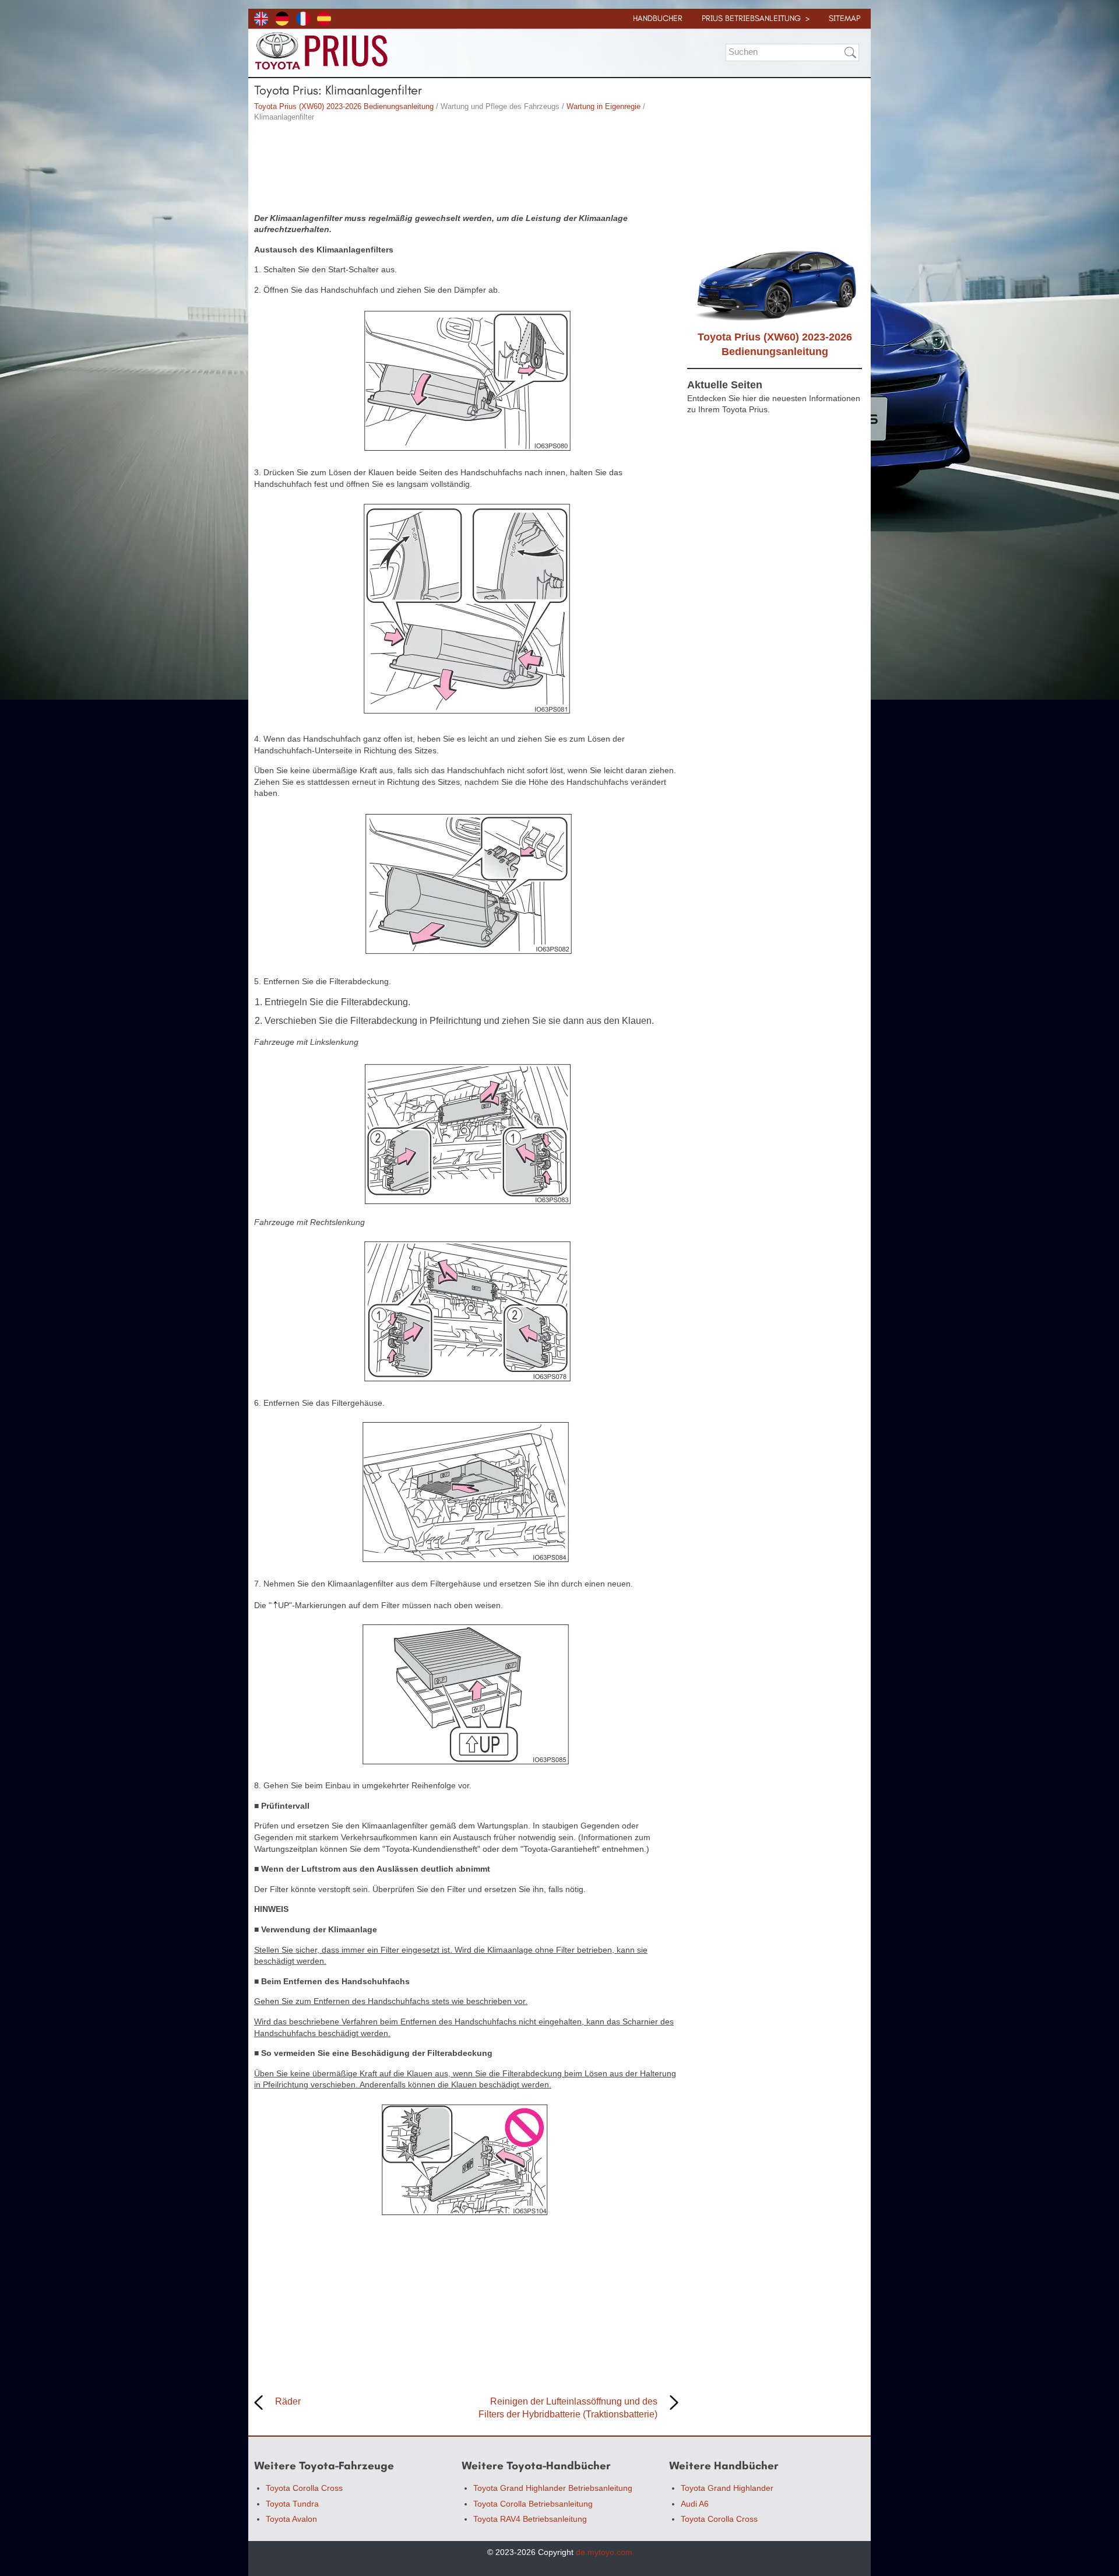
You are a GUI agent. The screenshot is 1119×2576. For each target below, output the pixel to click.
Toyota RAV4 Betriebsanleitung (530, 2519)
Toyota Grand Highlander (727, 2488)
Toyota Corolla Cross (304, 2488)
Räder (288, 2401)
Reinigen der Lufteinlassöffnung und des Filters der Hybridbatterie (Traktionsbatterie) (568, 2408)
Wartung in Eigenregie (604, 106)
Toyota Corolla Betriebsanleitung (533, 2504)
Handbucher (658, 18)
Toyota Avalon (291, 2519)
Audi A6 (695, 2504)
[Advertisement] (466, 169)
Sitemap (844, 18)
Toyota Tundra (292, 2504)
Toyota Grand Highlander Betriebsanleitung (553, 2488)
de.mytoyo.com (604, 2552)
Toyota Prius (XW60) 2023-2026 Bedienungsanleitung (344, 106)
